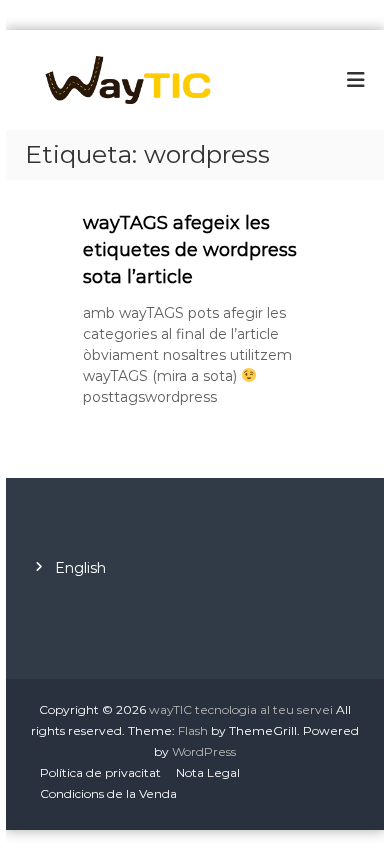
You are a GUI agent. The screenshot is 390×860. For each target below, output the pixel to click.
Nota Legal (208, 772)
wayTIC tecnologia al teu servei (241, 709)
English (80, 568)
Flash (193, 730)
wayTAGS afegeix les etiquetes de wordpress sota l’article (190, 250)
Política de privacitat (100, 772)
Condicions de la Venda (108, 793)
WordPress (204, 751)
